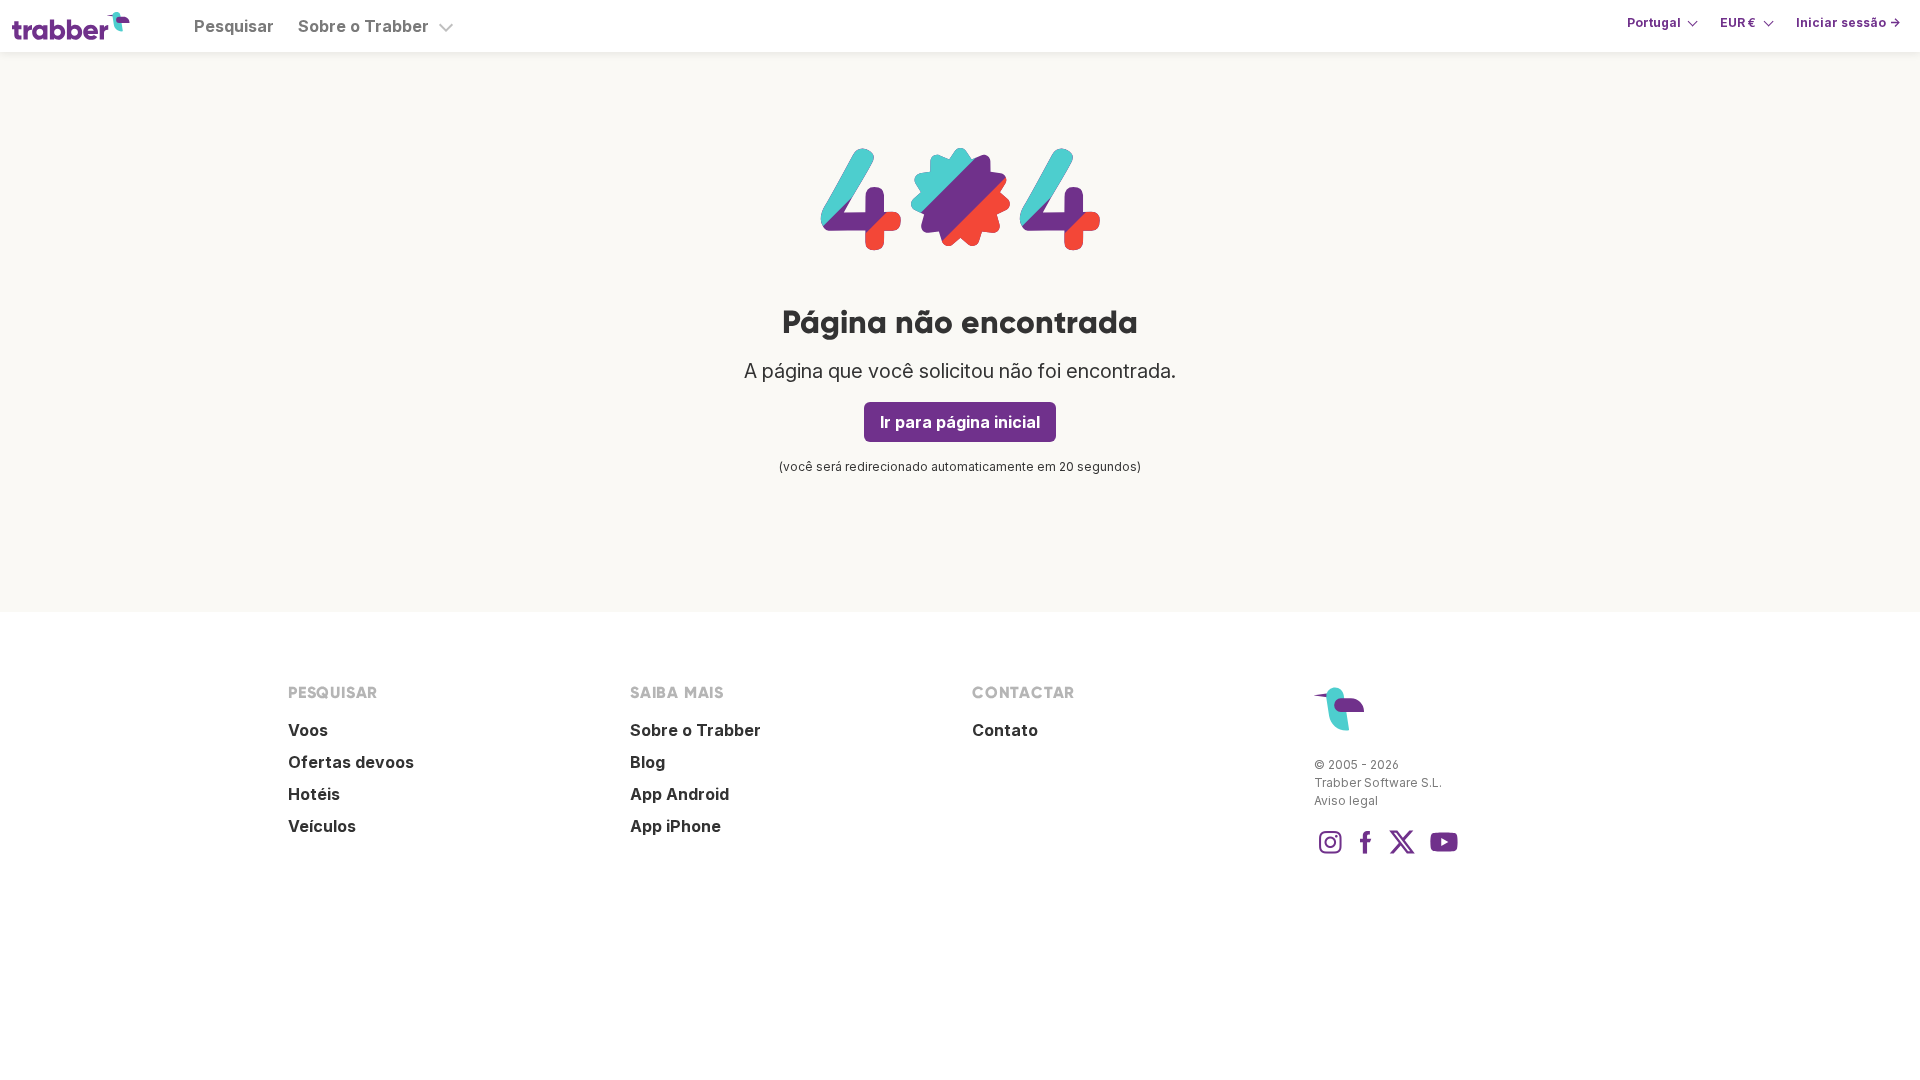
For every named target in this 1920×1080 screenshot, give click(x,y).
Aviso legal (1346, 800)
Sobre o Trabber (363, 26)
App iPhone (675, 826)
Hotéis (314, 794)
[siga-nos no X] (1402, 852)
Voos (308, 730)
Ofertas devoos (351, 762)
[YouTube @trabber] (1441, 852)
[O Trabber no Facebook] (1366, 852)
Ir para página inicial (960, 422)
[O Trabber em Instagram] (1330, 852)
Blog (647, 762)
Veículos (322, 826)
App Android (679, 794)
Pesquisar (234, 26)
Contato (1005, 730)
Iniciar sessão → (1848, 22)
